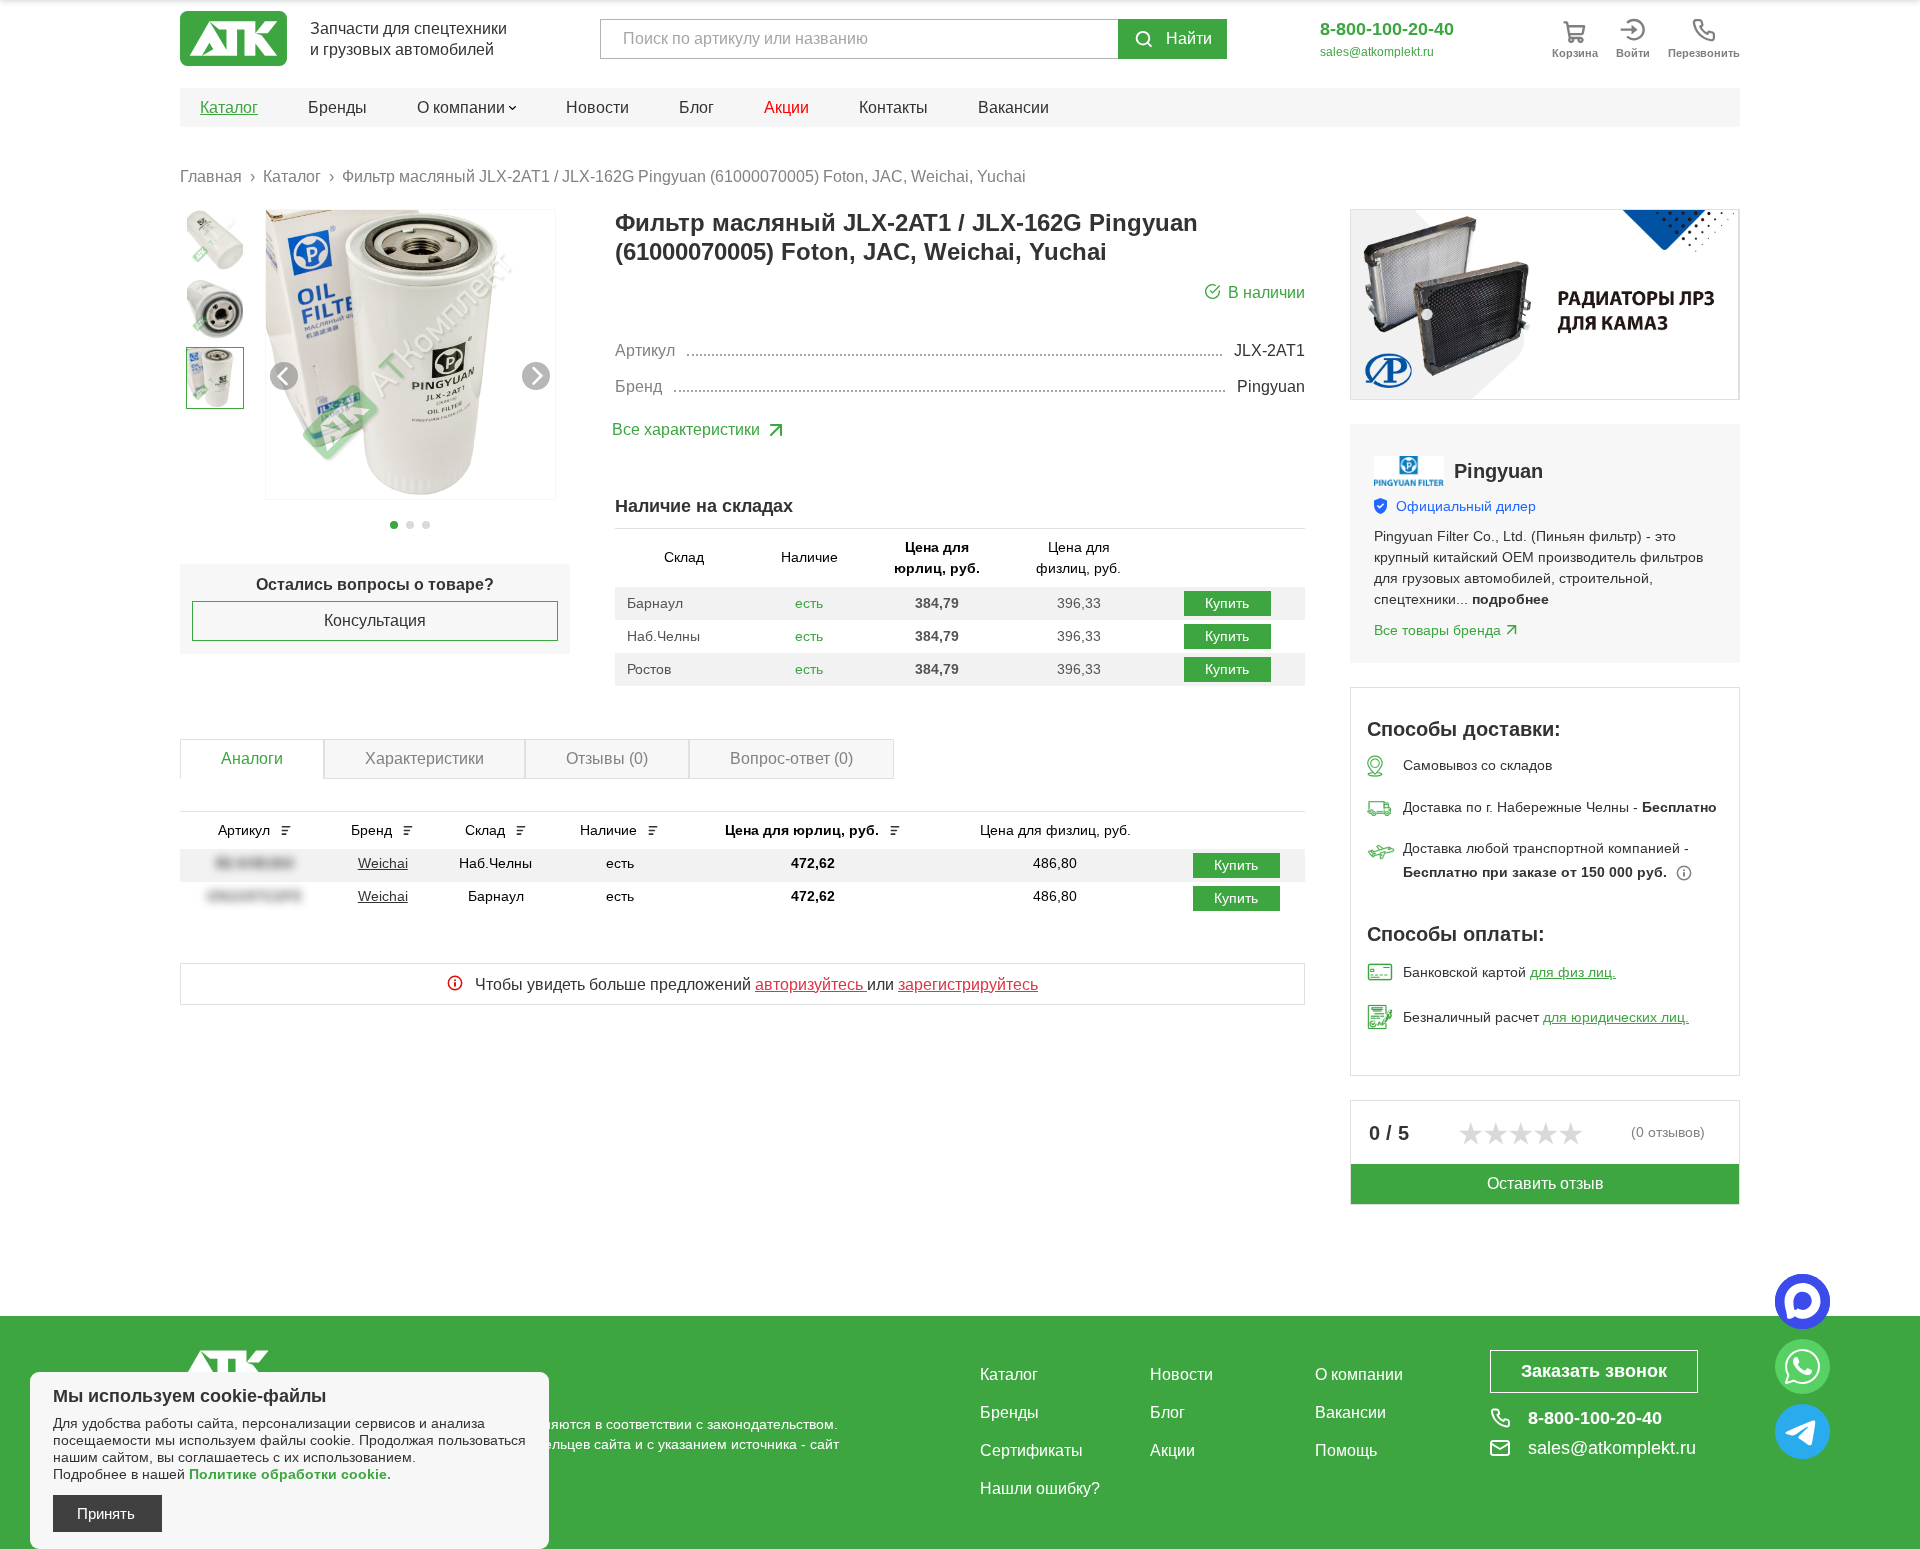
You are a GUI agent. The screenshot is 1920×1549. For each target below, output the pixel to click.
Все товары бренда (1437, 630)
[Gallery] (1545, 304)
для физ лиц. (1573, 972)
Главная (211, 176)
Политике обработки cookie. (290, 1474)
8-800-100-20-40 (1387, 29)
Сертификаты (1031, 1450)
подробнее (1510, 599)
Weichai (383, 863)
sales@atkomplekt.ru (1377, 52)
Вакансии (1013, 107)
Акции (786, 107)
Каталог (229, 107)
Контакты (893, 107)
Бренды (337, 107)
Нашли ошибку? (1040, 1488)
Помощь (1346, 1450)
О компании (1359, 1374)
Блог (696, 107)
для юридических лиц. (1616, 1017)
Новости (597, 107)
